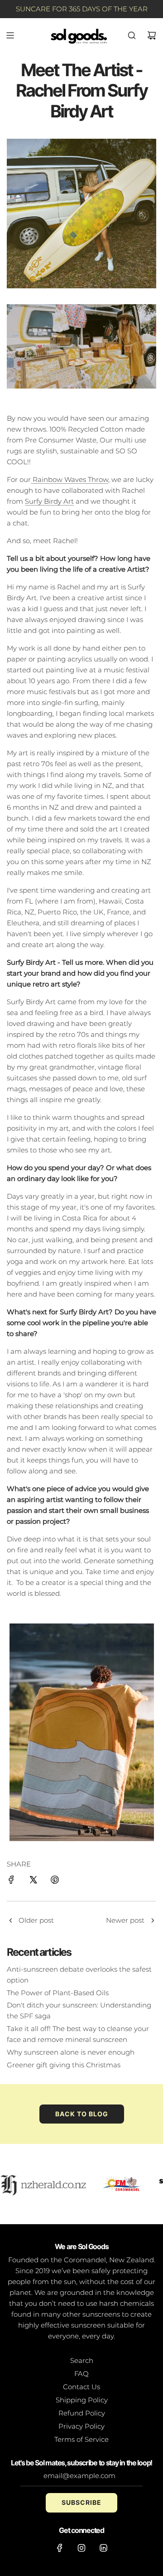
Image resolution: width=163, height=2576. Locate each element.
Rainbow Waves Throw (70, 479)
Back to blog (82, 2114)
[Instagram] (81, 2548)
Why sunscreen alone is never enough (71, 2052)
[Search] (132, 35)
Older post (36, 1920)
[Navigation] (10, 35)
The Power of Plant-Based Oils (58, 1993)
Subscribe (81, 2502)
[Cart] (152, 35)
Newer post (125, 1920)
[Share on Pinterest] (55, 1881)
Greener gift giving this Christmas (64, 2065)
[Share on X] (33, 1881)
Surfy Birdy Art (49, 501)
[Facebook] (60, 2548)
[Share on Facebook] (11, 1881)
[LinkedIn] (103, 2548)
